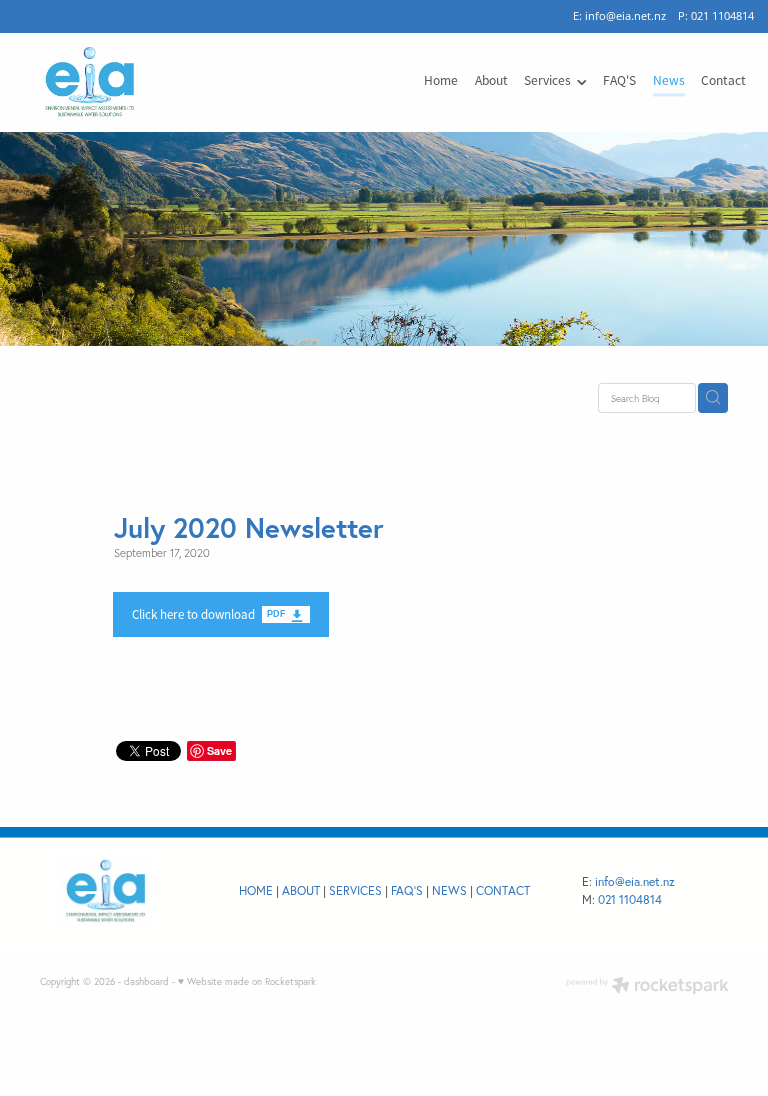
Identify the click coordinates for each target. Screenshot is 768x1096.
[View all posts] (44, 399)
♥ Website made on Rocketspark (247, 981)
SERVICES (355, 890)
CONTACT (503, 890)
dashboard (146, 981)
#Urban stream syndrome (265, 396)
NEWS (449, 890)
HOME (256, 890)
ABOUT (301, 890)
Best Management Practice (418, 396)
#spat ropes (150, 396)
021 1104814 (630, 899)
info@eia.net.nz (625, 16)
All (82, 396)
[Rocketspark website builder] (647, 987)
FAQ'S (407, 890)
